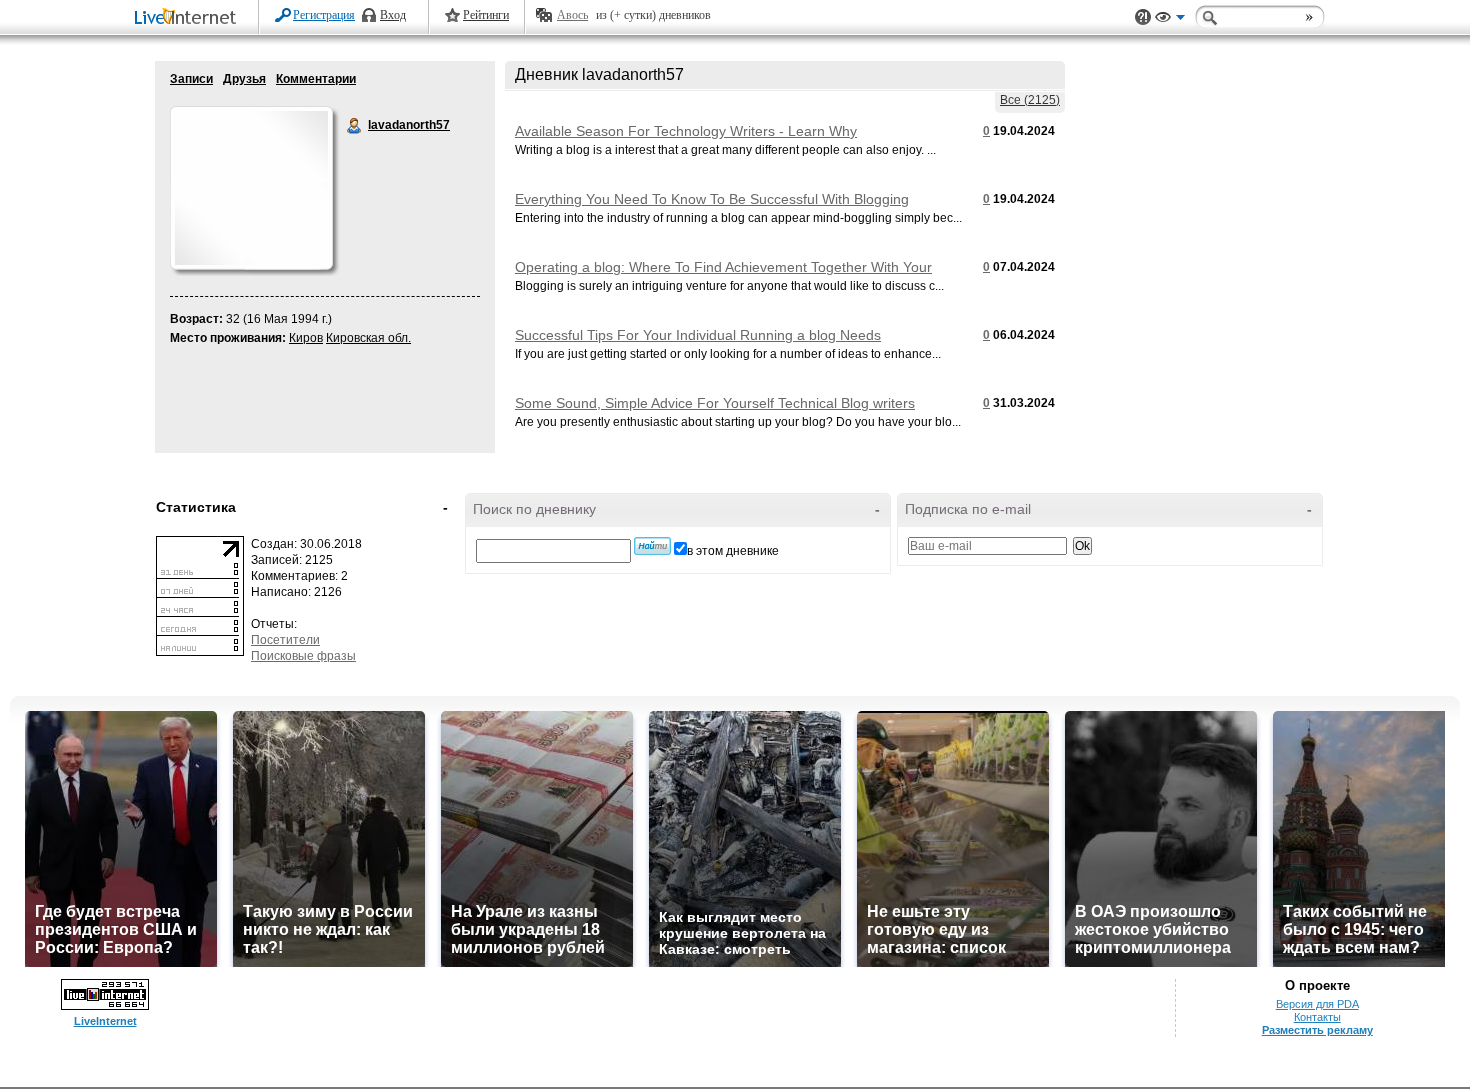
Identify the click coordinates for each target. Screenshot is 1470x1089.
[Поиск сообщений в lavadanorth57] (652, 546)
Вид (1170, 20)
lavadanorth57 (355, 126)
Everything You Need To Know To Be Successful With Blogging (712, 199)
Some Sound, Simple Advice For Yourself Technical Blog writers (715, 403)
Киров (306, 338)
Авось (572, 15)
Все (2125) (1030, 100)
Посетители (285, 640)
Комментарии (316, 79)
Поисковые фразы (303, 656)
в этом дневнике (733, 551)
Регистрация (324, 15)
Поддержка (1143, 17)
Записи (191, 79)
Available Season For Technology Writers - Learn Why (686, 131)
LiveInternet (189, 18)
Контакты (1317, 1017)
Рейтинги (486, 15)
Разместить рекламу (1317, 1030)
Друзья (244, 79)
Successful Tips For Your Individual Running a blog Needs (698, 335)
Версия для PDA (1317, 1004)
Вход (393, 15)
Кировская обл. (368, 338)
